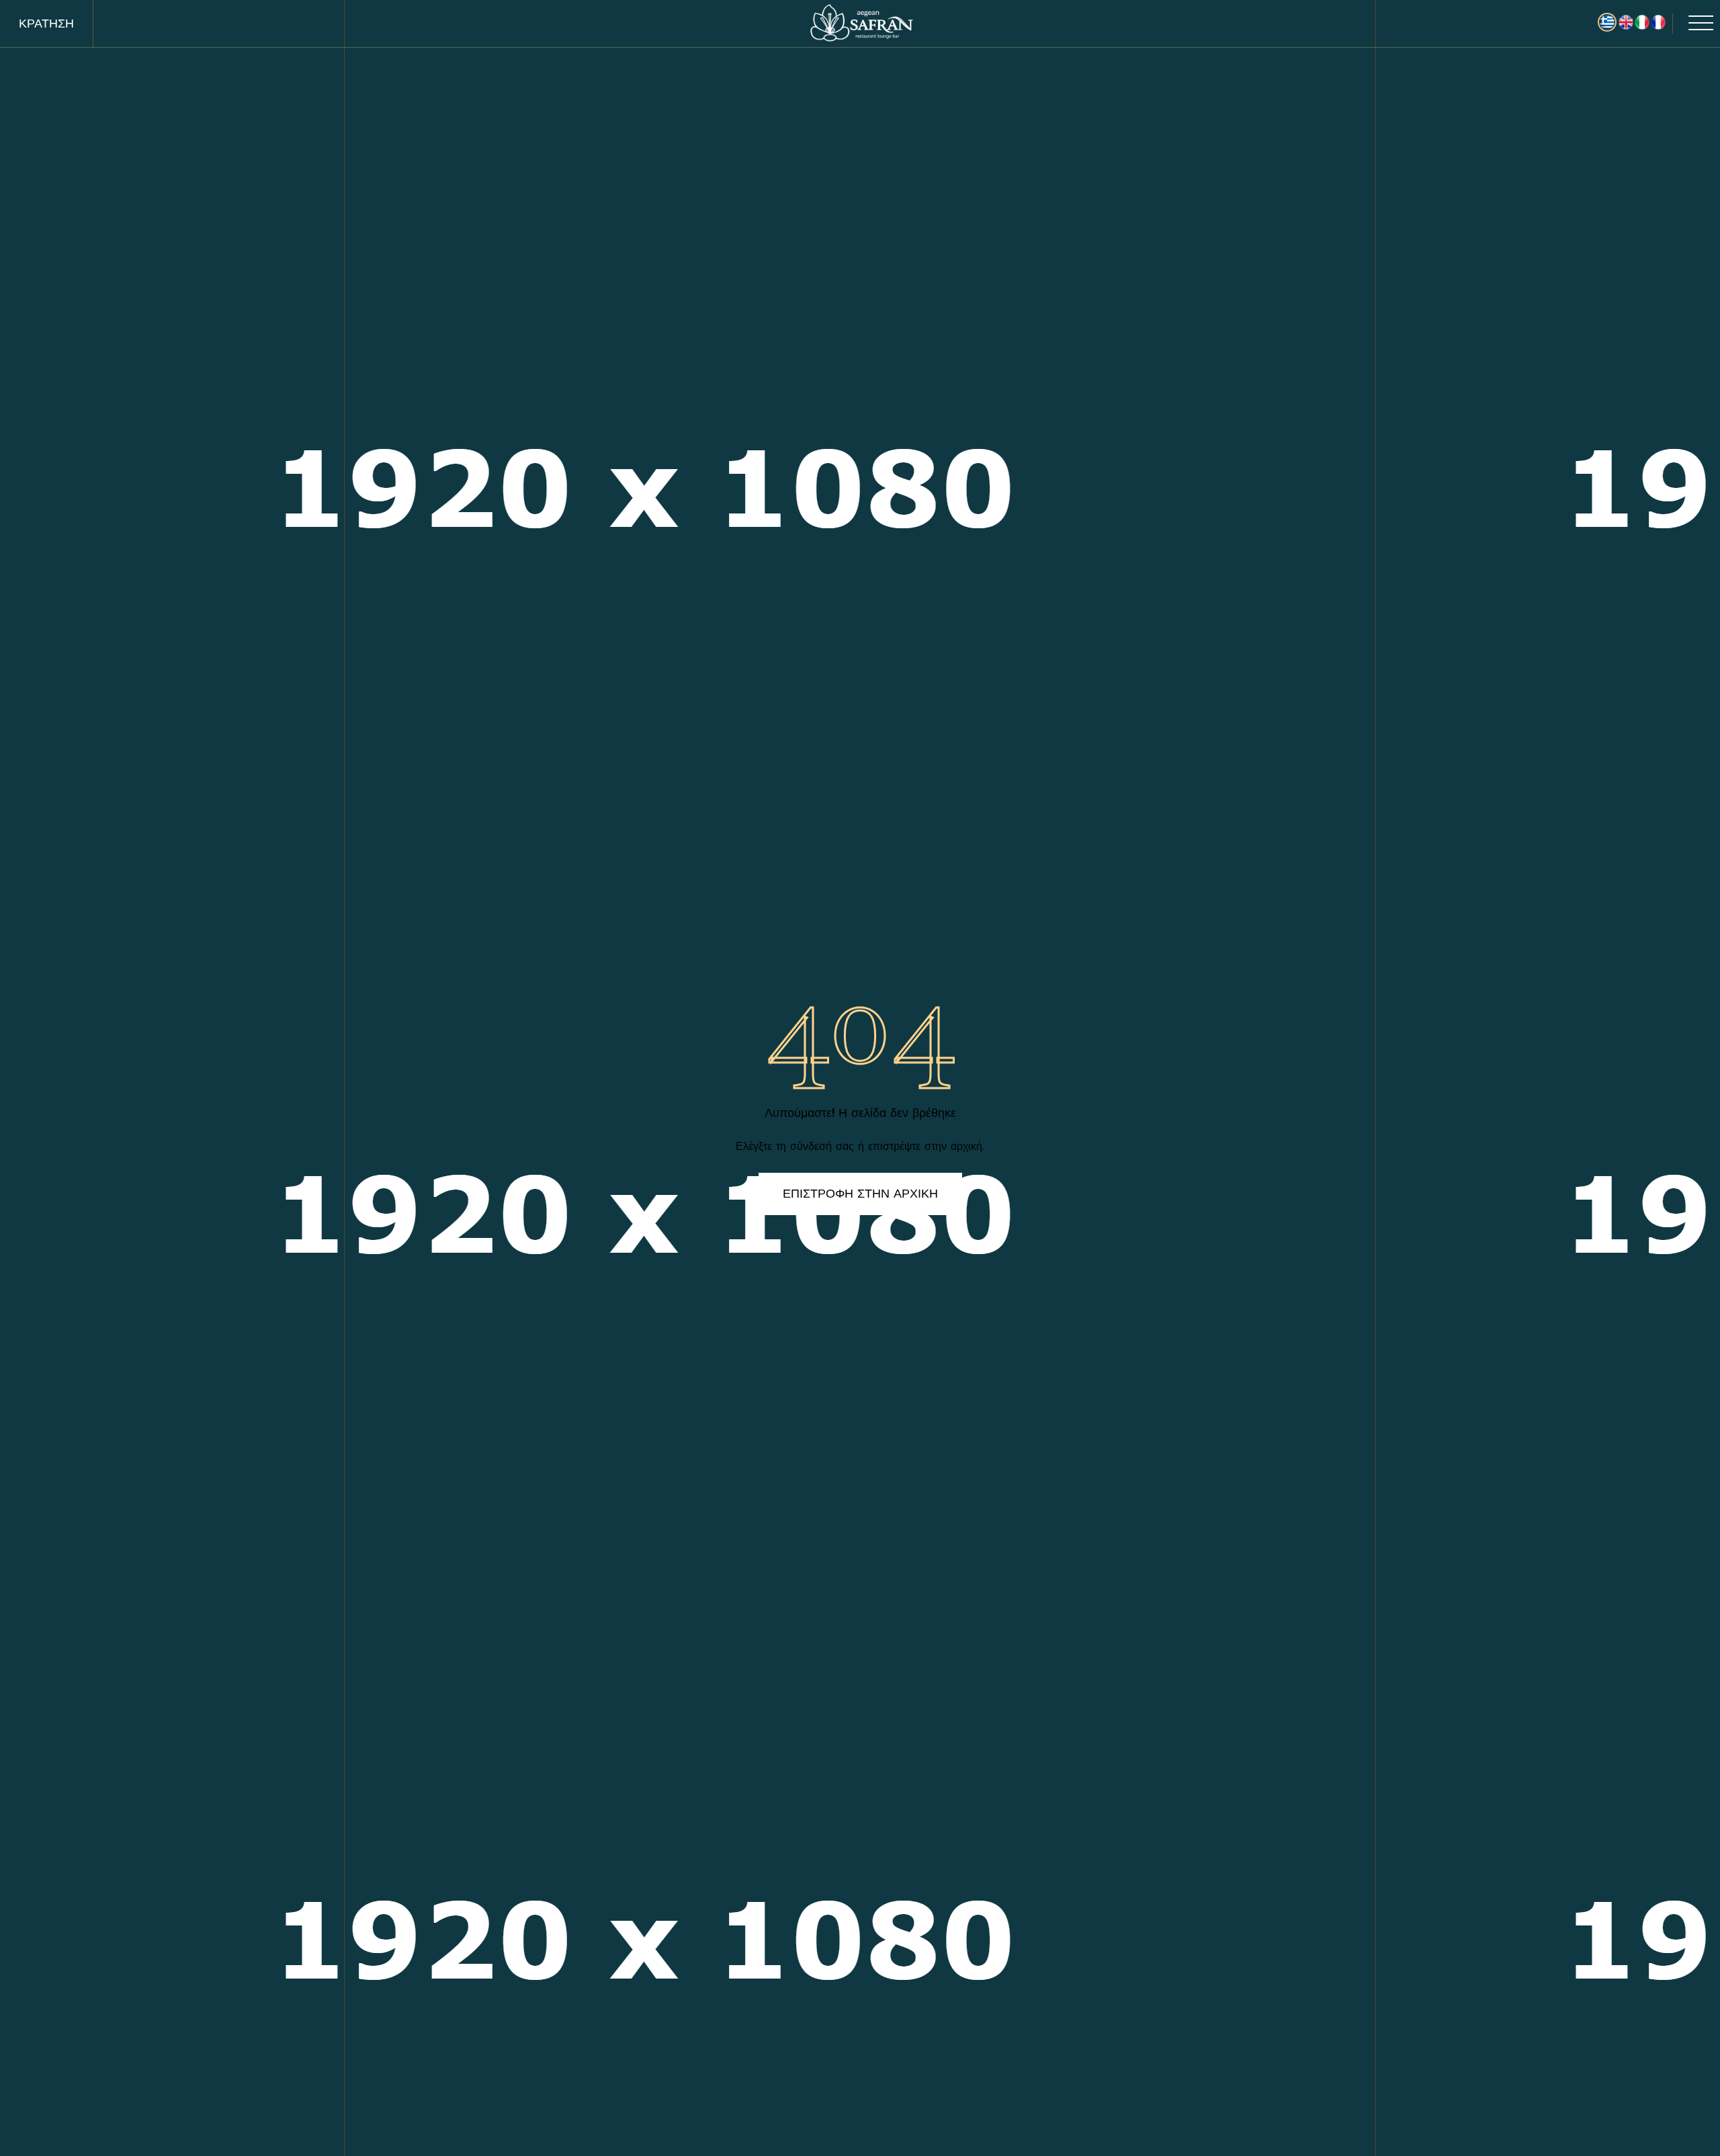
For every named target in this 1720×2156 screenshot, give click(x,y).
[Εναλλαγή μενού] (1693, 24)
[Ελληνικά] (1607, 22)
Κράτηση (46, 24)
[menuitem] (1626, 22)
